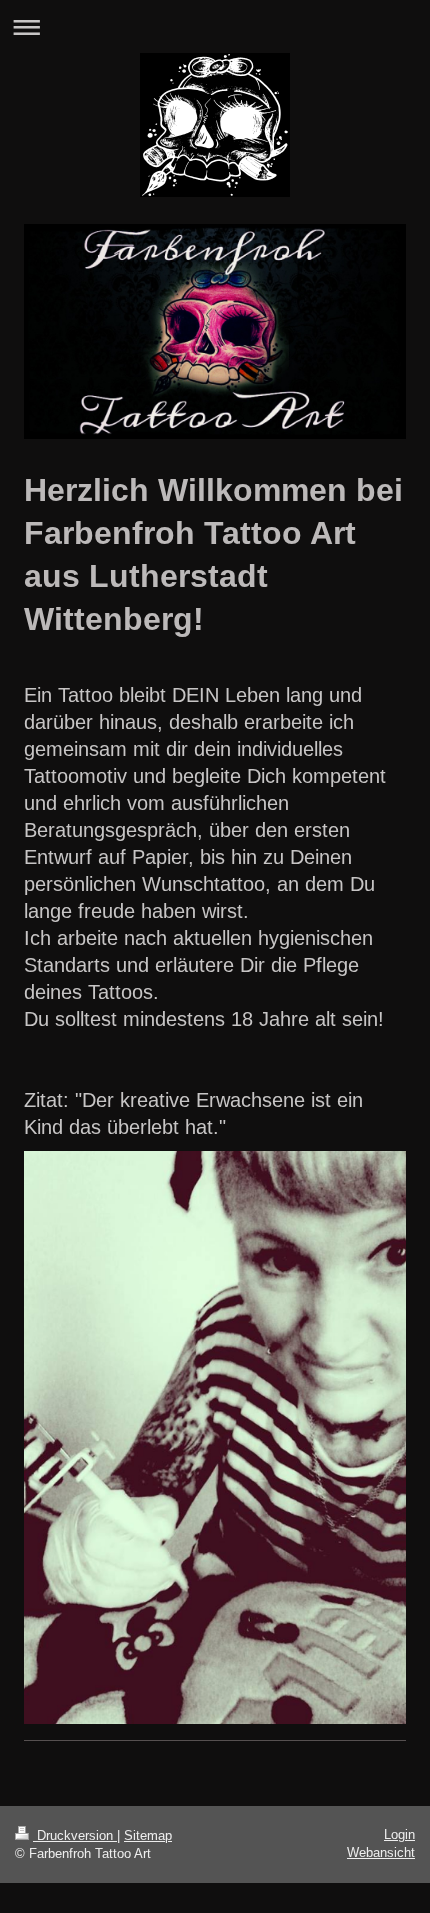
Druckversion (75, 1835)
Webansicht (381, 1852)
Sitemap (148, 1835)
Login (399, 1834)
